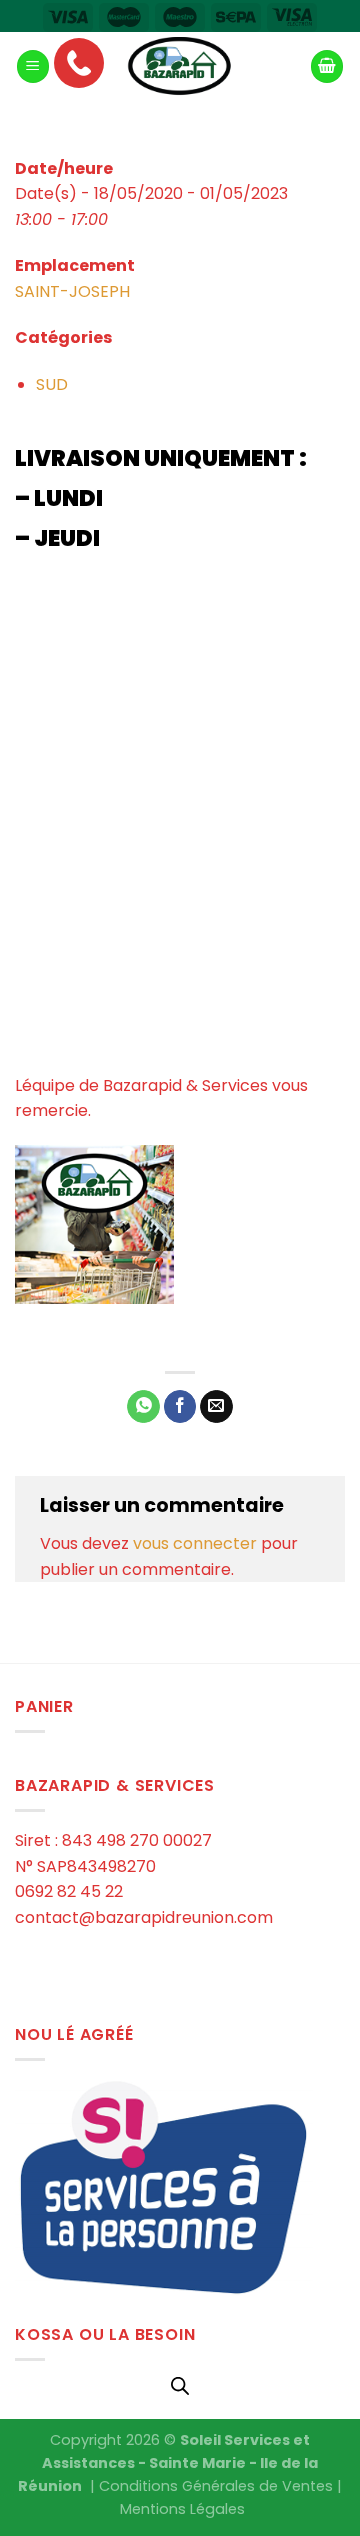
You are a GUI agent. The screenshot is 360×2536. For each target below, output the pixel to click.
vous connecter (195, 1543)
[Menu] (33, 66)
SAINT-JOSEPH (72, 291)
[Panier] (327, 66)
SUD (52, 384)
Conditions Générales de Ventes (216, 2486)
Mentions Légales (182, 2509)
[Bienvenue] (180, 67)
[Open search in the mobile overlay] (180, 2386)
